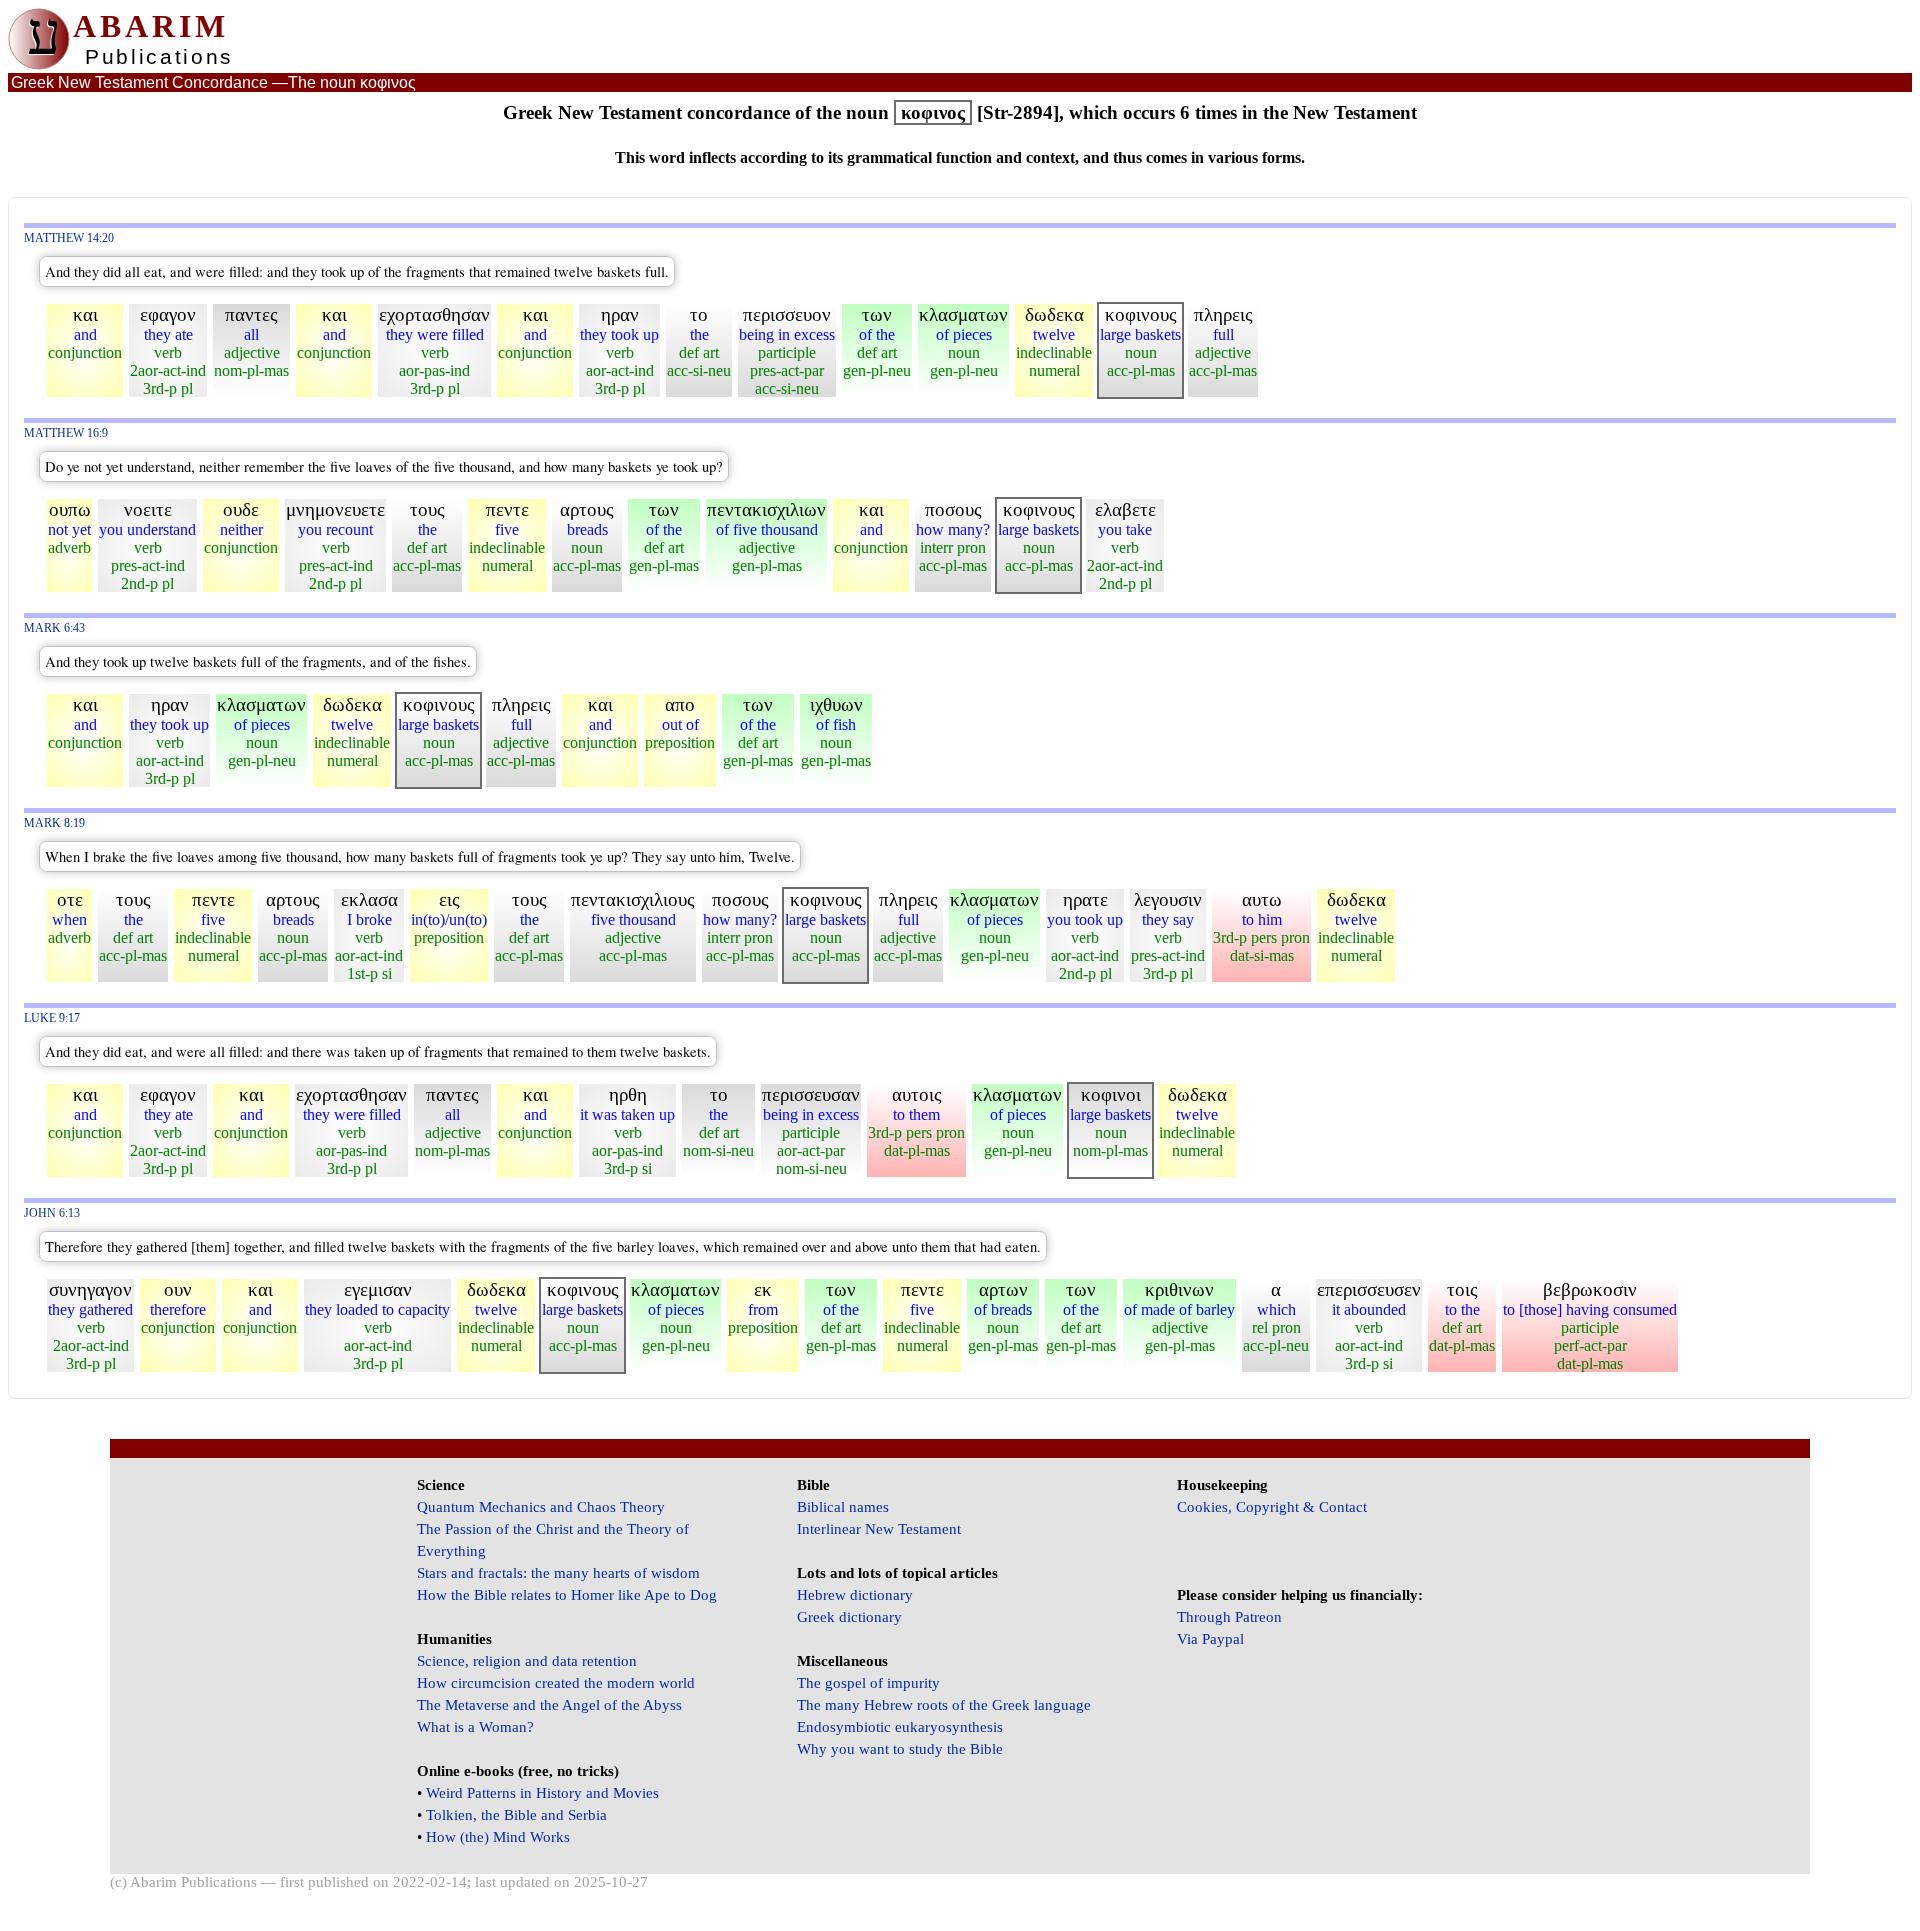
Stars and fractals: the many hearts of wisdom (558, 1573)
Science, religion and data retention (527, 1661)
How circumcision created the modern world (556, 1683)
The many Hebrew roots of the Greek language (944, 1705)
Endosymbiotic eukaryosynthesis (900, 1727)
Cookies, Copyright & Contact (1272, 1507)
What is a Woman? (475, 1727)
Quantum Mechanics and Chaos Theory (541, 1507)
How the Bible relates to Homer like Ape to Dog (567, 1595)
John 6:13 (52, 1213)
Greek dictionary (849, 1617)
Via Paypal (1210, 1639)
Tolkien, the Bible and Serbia (516, 1815)
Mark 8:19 (54, 823)
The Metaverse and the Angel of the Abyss (549, 1705)
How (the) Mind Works (498, 1837)
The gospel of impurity (868, 1683)
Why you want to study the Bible (900, 1749)
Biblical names (843, 1507)
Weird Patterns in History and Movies (542, 1793)
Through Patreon (1229, 1617)
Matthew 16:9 (66, 433)
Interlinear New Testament (879, 1529)
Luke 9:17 (52, 1018)
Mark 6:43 (54, 628)
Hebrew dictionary (855, 1595)
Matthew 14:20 (69, 238)
